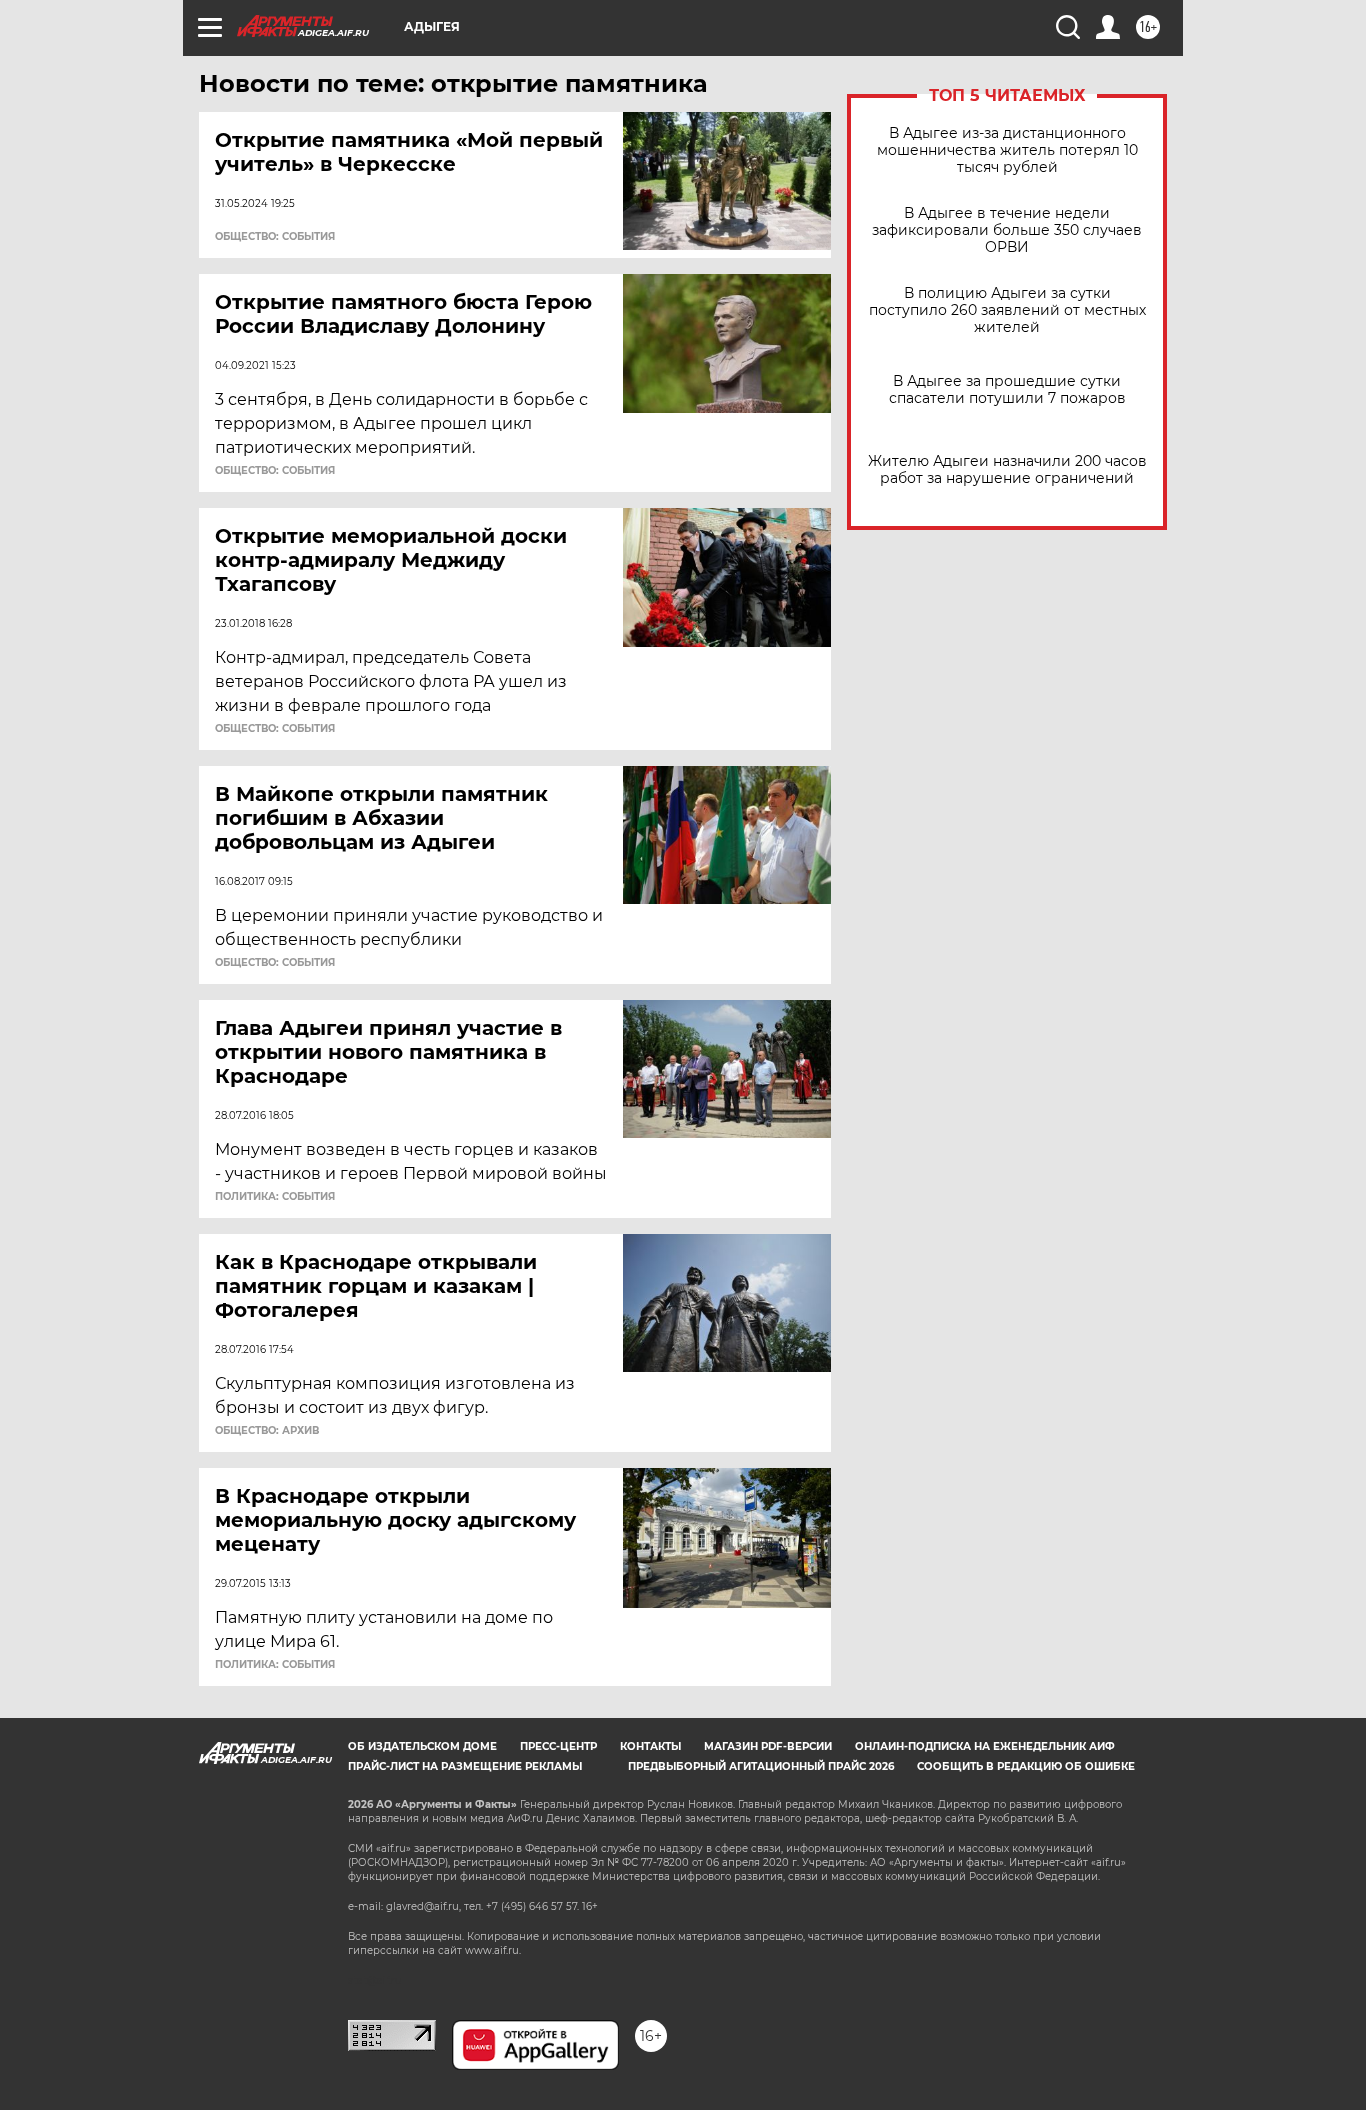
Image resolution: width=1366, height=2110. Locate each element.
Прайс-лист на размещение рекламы (465, 1766)
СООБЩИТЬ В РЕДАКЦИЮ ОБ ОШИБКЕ (1026, 1766)
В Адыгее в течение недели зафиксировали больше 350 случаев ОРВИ (1007, 230)
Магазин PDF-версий (768, 1746)
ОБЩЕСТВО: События (275, 237)
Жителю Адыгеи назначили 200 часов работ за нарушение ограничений (1007, 470)
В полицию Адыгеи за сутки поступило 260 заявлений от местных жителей (1007, 310)
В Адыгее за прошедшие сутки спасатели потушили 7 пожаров (1007, 390)
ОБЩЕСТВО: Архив (267, 1431)
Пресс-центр (558, 1746)
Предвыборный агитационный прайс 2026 (761, 1766)
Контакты (650, 1746)
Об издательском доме (422, 1746)
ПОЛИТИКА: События (275, 1197)
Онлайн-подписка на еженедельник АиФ (985, 1746)
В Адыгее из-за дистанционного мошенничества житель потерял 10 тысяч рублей (1007, 150)
